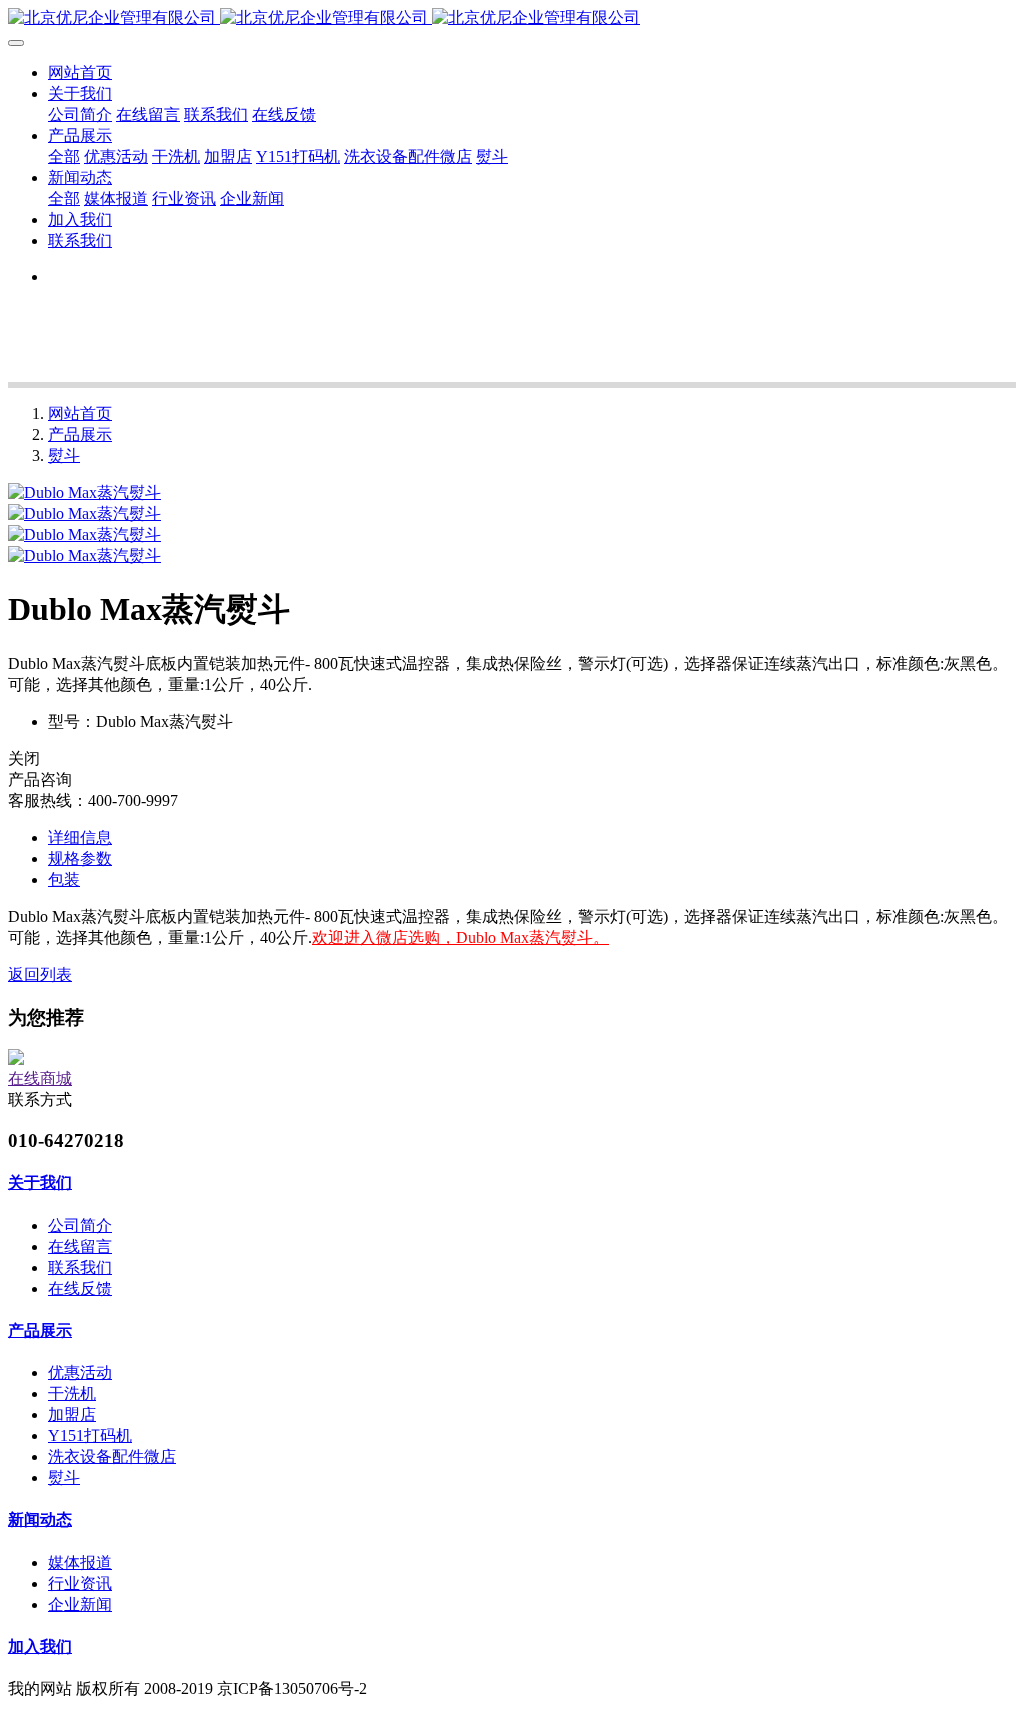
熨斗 (64, 455)
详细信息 (80, 837)
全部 (64, 156)
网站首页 (80, 72)
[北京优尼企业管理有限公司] (512, 18)
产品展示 (80, 434)
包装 (64, 879)
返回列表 (40, 974)
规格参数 (80, 858)
